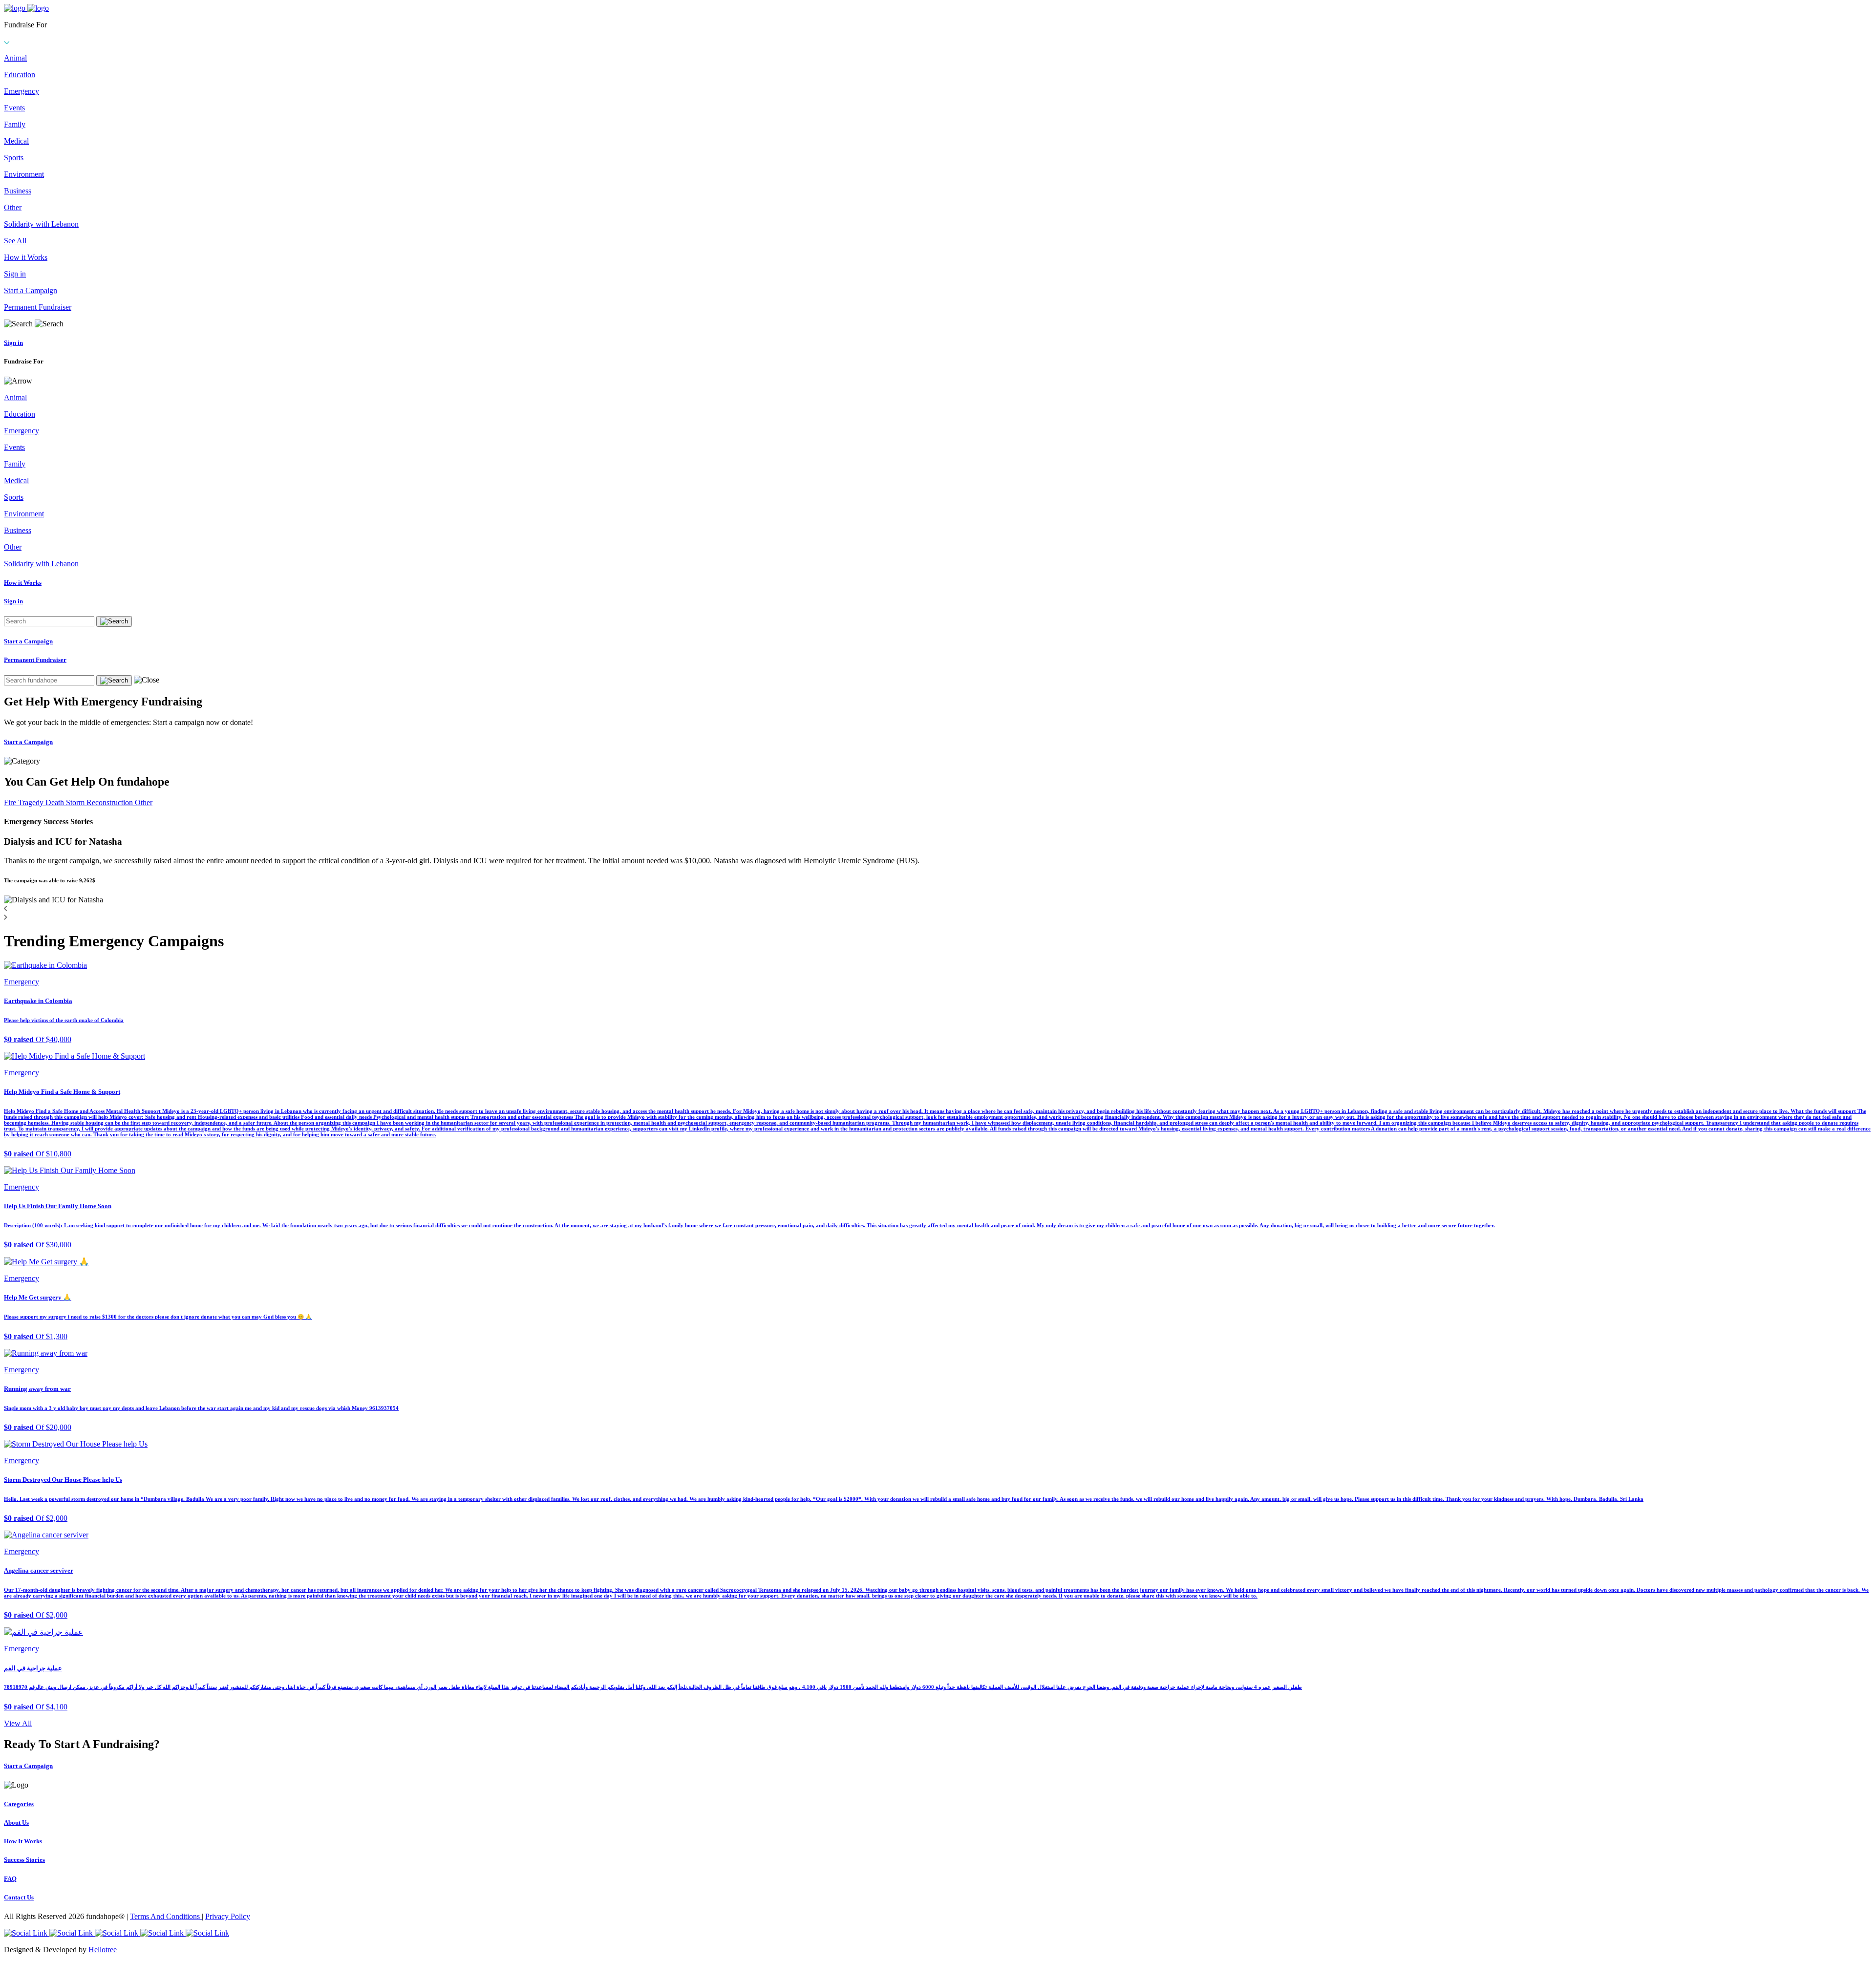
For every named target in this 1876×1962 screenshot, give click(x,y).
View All (18, 1723)
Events (14, 108)
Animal (15, 58)
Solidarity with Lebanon (41, 224)
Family (15, 124)
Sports (14, 158)
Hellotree (103, 1950)
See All (15, 241)
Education (20, 75)
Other (13, 207)
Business (18, 191)
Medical (16, 141)
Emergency (21, 91)
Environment (24, 174)
